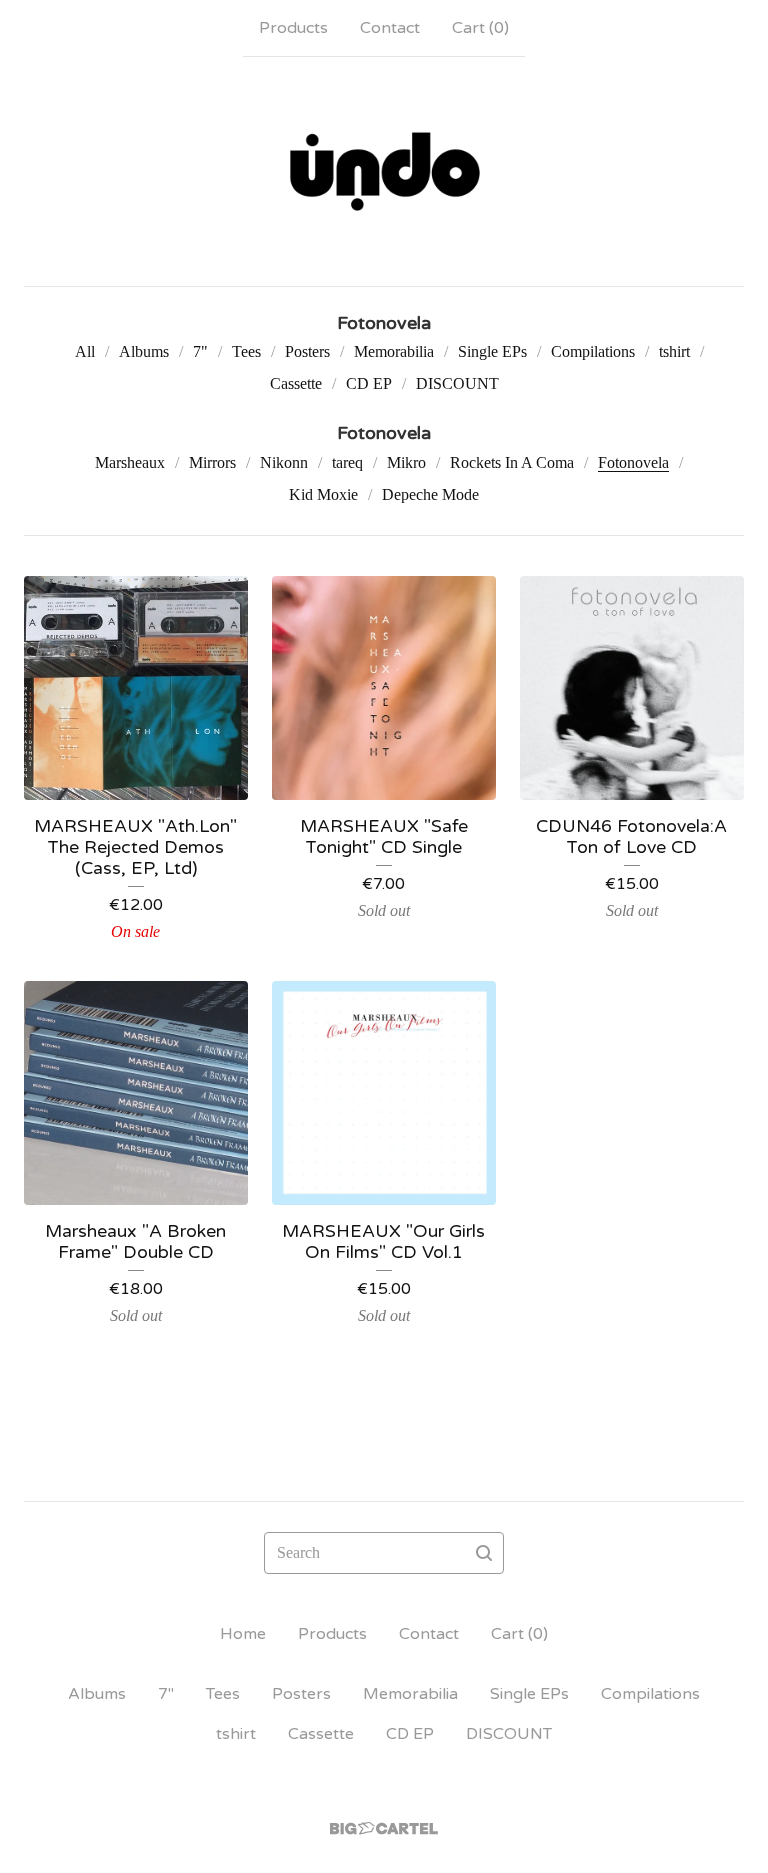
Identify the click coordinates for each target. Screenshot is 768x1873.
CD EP (369, 383)
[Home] (384, 171)
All (85, 351)
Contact (390, 28)
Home (243, 1634)
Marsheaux (130, 462)
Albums (144, 351)
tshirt (674, 351)
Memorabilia (394, 351)
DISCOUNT (457, 383)
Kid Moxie (323, 494)
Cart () (480, 28)
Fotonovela (633, 462)
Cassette (296, 383)
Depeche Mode (430, 494)
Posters (307, 351)
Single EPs (492, 351)
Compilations (593, 351)
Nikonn (284, 462)
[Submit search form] (484, 1553)
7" (200, 351)
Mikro (406, 462)
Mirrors (212, 462)
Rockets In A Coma (512, 462)
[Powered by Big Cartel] (384, 1828)
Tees (246, 351)
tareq (347, 462)
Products (293, 28)
